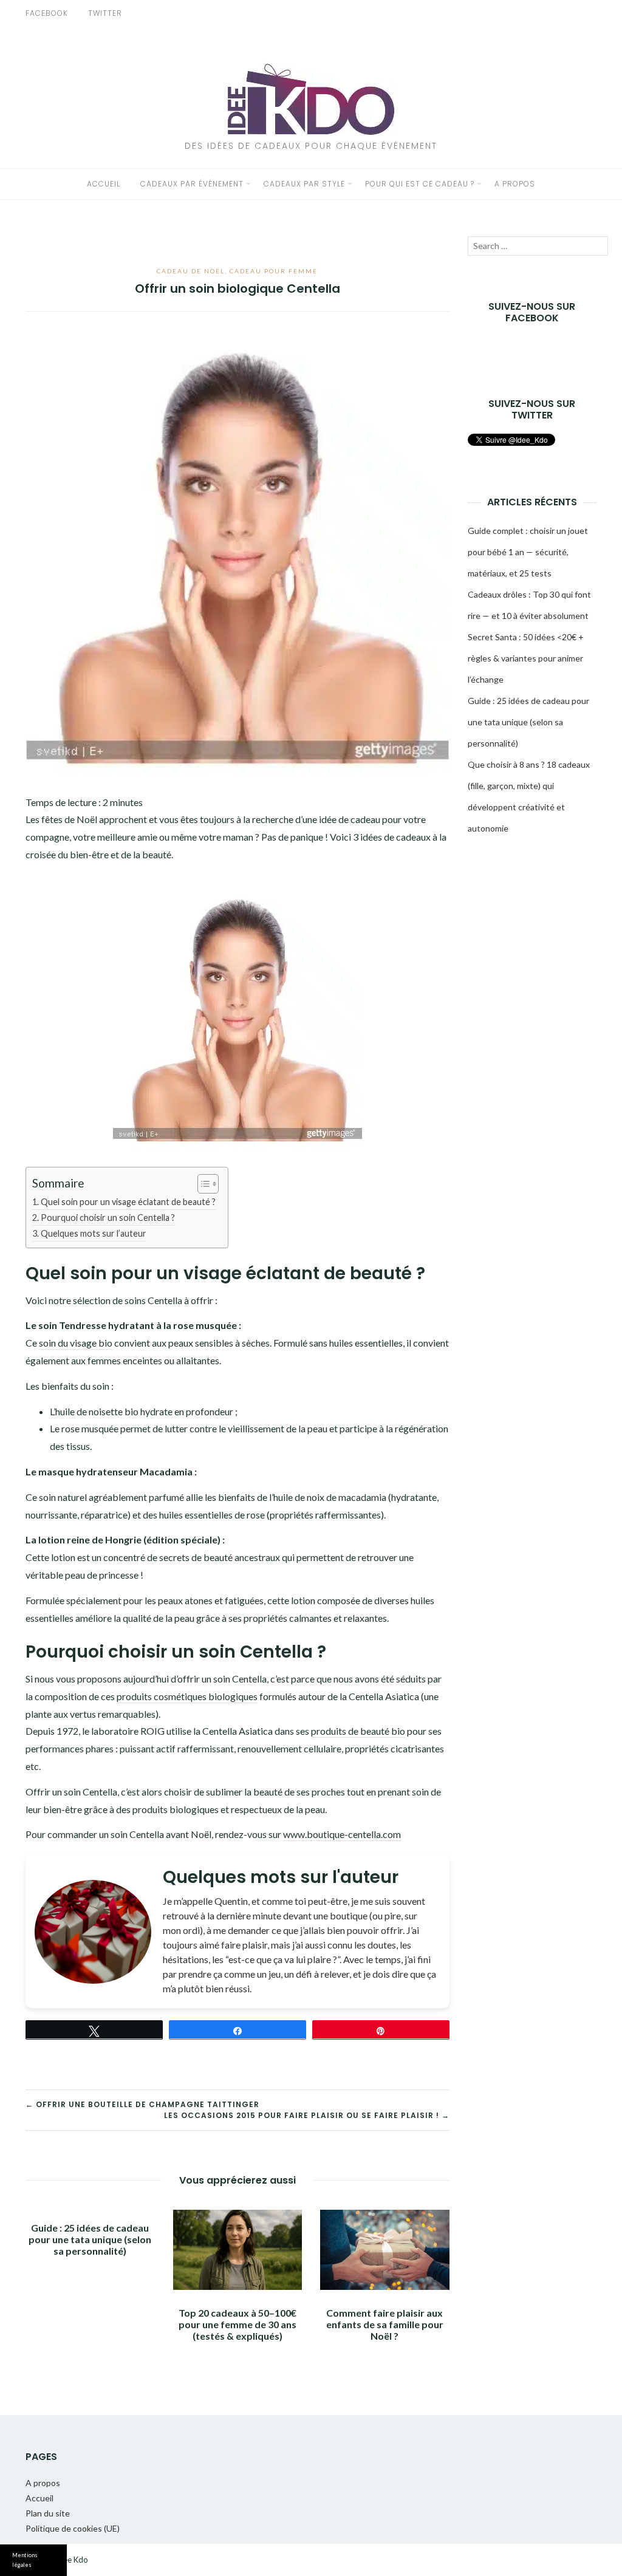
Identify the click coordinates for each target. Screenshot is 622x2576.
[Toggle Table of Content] (202, 1184)
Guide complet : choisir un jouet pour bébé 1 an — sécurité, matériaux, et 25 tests (528, 552)
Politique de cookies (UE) (73, 2528)
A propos (515, 184)
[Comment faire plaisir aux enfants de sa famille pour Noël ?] (385, 2250)
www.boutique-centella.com (342, 1834)
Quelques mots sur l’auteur (94, 1233)
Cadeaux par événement (192, 184)
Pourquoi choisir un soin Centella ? (108, 1218)
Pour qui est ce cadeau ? (420, 184)
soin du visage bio (76, 1343)
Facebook (47, 13)
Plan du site (48, 2513)
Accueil (104, 184)
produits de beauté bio (358, 1731)
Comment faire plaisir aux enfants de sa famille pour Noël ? (385, 2324)
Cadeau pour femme (274, 271)
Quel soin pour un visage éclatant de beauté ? (128, 1202)
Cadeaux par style (304, 184)
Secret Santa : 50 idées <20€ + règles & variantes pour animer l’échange (526, 658)
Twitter (105, 13)
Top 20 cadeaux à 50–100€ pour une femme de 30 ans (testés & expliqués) (238, 2324)
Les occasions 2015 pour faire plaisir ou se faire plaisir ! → (307, 2115)
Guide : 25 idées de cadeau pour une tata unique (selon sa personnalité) (90, 2239)
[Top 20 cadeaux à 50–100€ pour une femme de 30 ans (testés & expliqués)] (238, 2250)
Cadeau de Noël (191, 271)
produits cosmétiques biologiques (187, 1696)
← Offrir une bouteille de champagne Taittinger (142, 2104)
